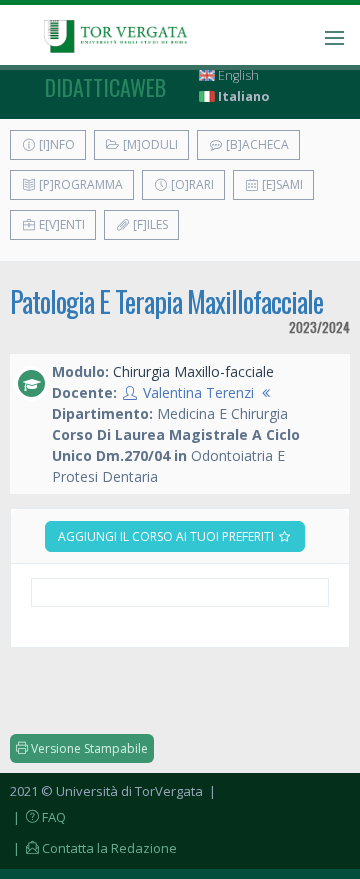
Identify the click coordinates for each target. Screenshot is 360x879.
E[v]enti (60, 224)
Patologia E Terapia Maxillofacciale (166, 301)
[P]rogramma (79, 184)
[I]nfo (55, 144)
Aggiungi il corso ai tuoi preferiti (167, 536)
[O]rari (191, 184)
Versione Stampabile (88, 748)
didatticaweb (105, 87)
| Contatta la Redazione (93, 848)
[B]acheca (256, 144)
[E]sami (281, 184)
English (237, 75)
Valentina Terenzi (198, 392)
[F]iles (149, 224)
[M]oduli (149, 144)
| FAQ (38, 817)
